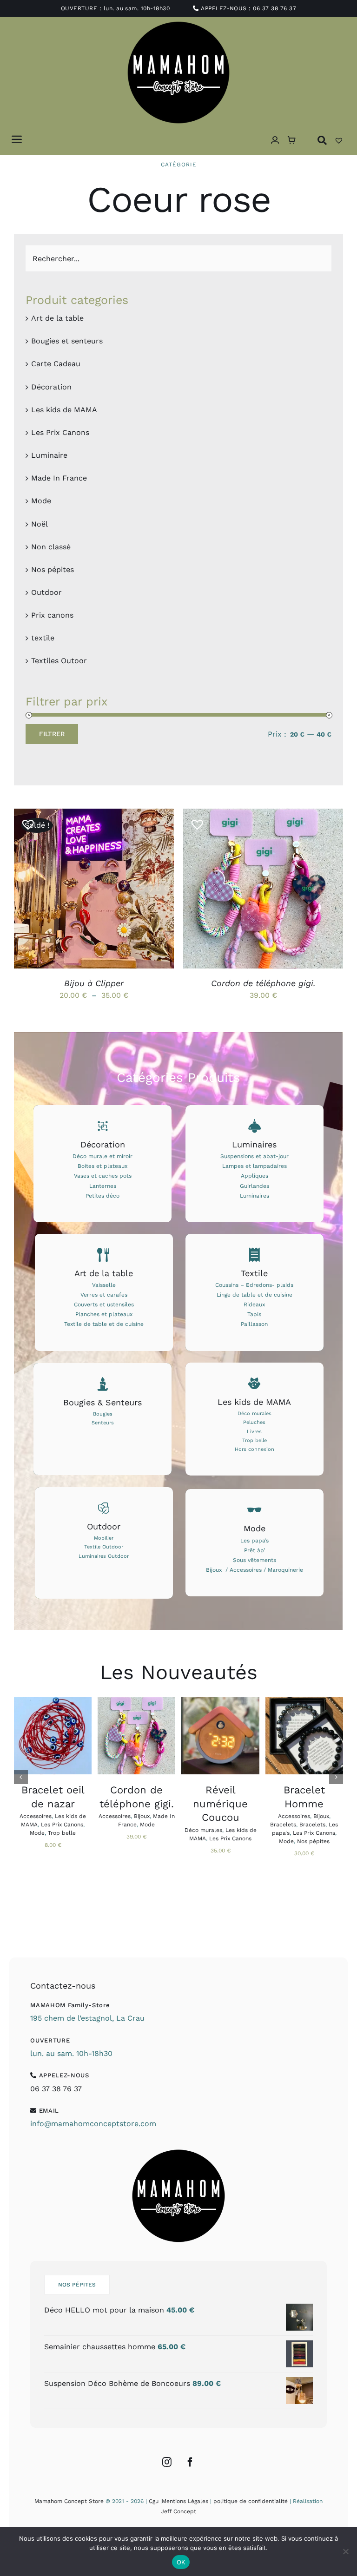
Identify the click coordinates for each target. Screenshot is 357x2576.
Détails (40, 895)
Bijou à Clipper (94, 983)
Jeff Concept (178, 2511)
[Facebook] (190, 2462)
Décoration (51, 387)
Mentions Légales (185, 2501)
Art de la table (57, 318)
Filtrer (52, 734)
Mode (41, 501)
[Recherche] (322, 140)
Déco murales (203, 1830)
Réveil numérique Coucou (220, 1804)
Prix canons (52, 615)
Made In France (59, 478)
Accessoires (36, 1816)
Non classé (51, 547)
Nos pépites (53, 570)
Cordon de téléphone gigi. (263, 983)
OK (181, 2562)
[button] (25, 821)
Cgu (154, 2501)
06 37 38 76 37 (274, 8)
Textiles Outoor (59, 661)
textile (43, 638)
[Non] (345, 2551)
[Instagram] (167, 2462)
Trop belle (62, 1833)
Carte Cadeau (56, 364)
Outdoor (46, 592)
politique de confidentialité (251, 2501)
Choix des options (87, 886)
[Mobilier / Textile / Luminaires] (104, 1543)
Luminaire (49, 455)
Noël (40, 524)
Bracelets (283, 1825)
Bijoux (142, 1816)
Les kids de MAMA (64, 410)
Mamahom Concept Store (69, 2501)
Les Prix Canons (60, 432)
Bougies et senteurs (67, 341)
